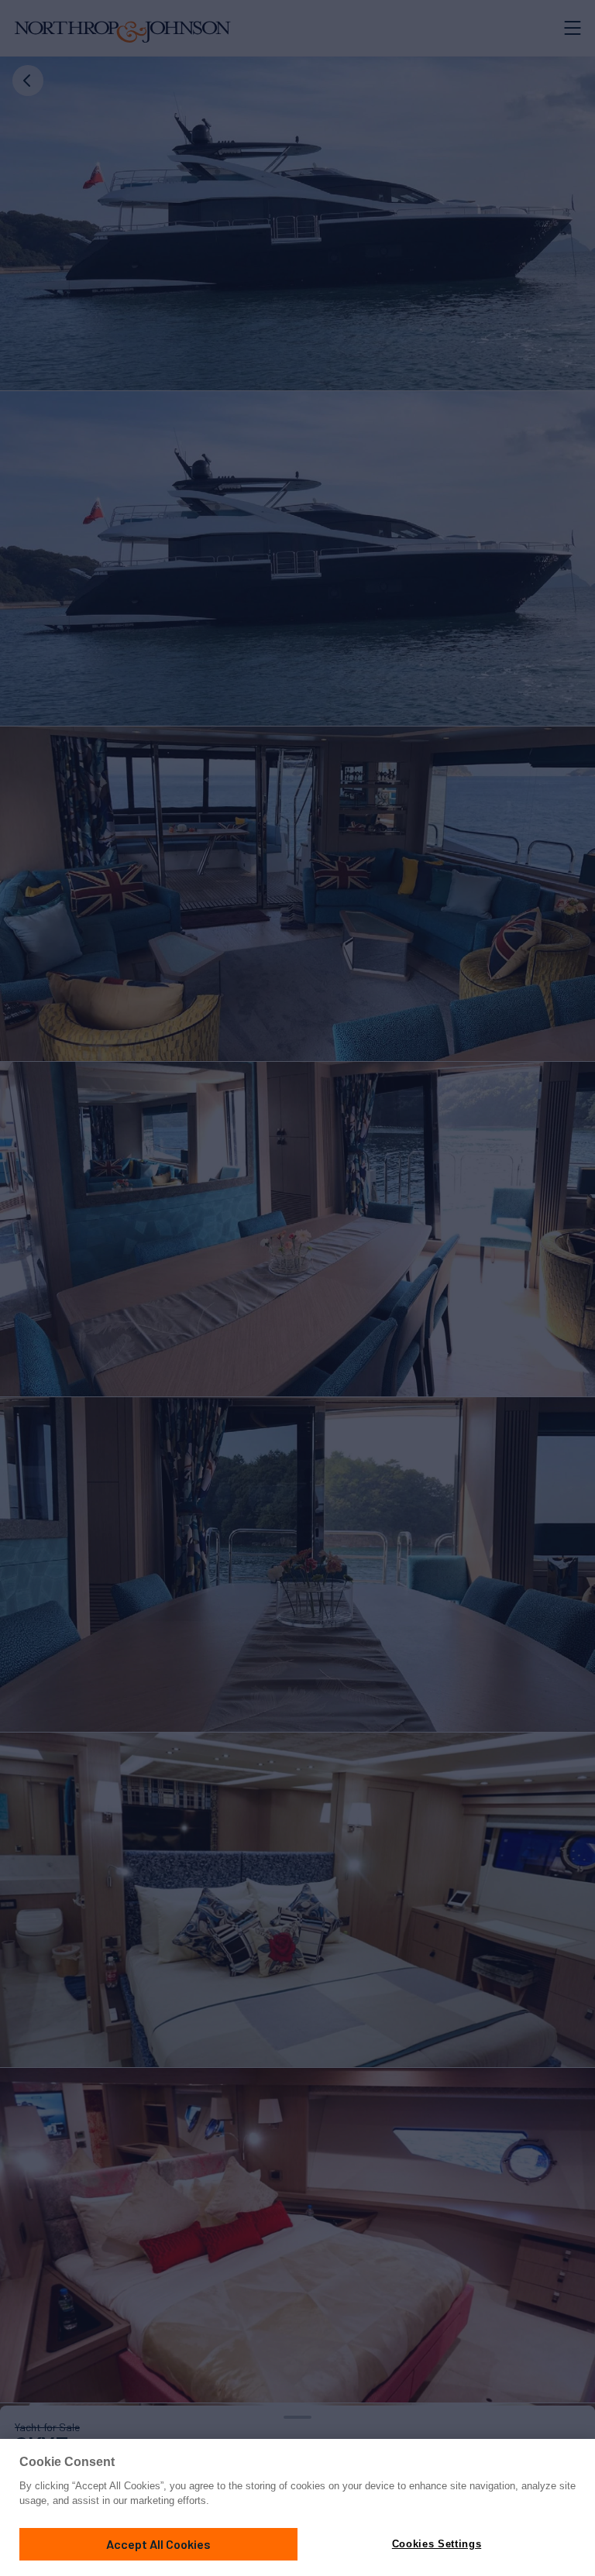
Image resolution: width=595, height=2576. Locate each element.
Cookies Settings (437, 2544)
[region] (297, 2507)
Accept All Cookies (158, 2544)
